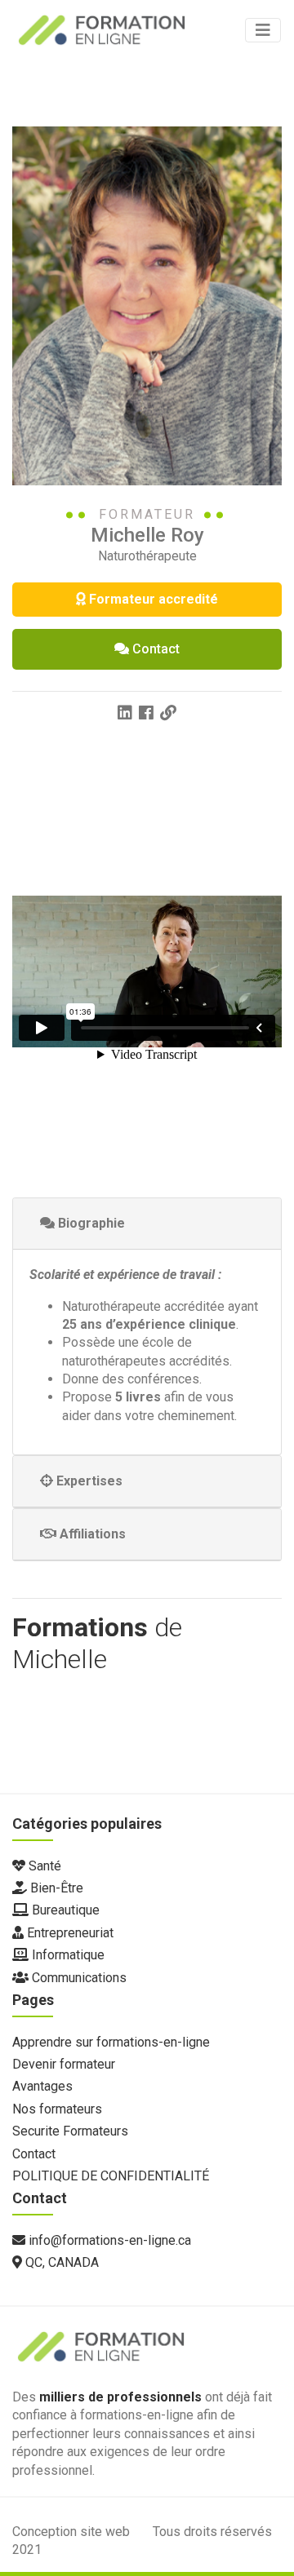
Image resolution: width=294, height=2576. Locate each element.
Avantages (42, 2086)
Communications (78, 1978)
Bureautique (64, 1910)
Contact (156, 649)
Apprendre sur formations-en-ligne (111, 2042)
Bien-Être (55, 1888)
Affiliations (91, 1534)
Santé (43, 1866)
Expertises (88, 1481)
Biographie (90, 1223)
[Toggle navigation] (263, 30)
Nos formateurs (57, 2109)
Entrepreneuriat (69, 1933)
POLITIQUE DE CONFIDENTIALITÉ (111, 2176)
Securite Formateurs (70, 2131)
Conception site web (73, 2532)
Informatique (67, 1955)
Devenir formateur (64, 2064)
